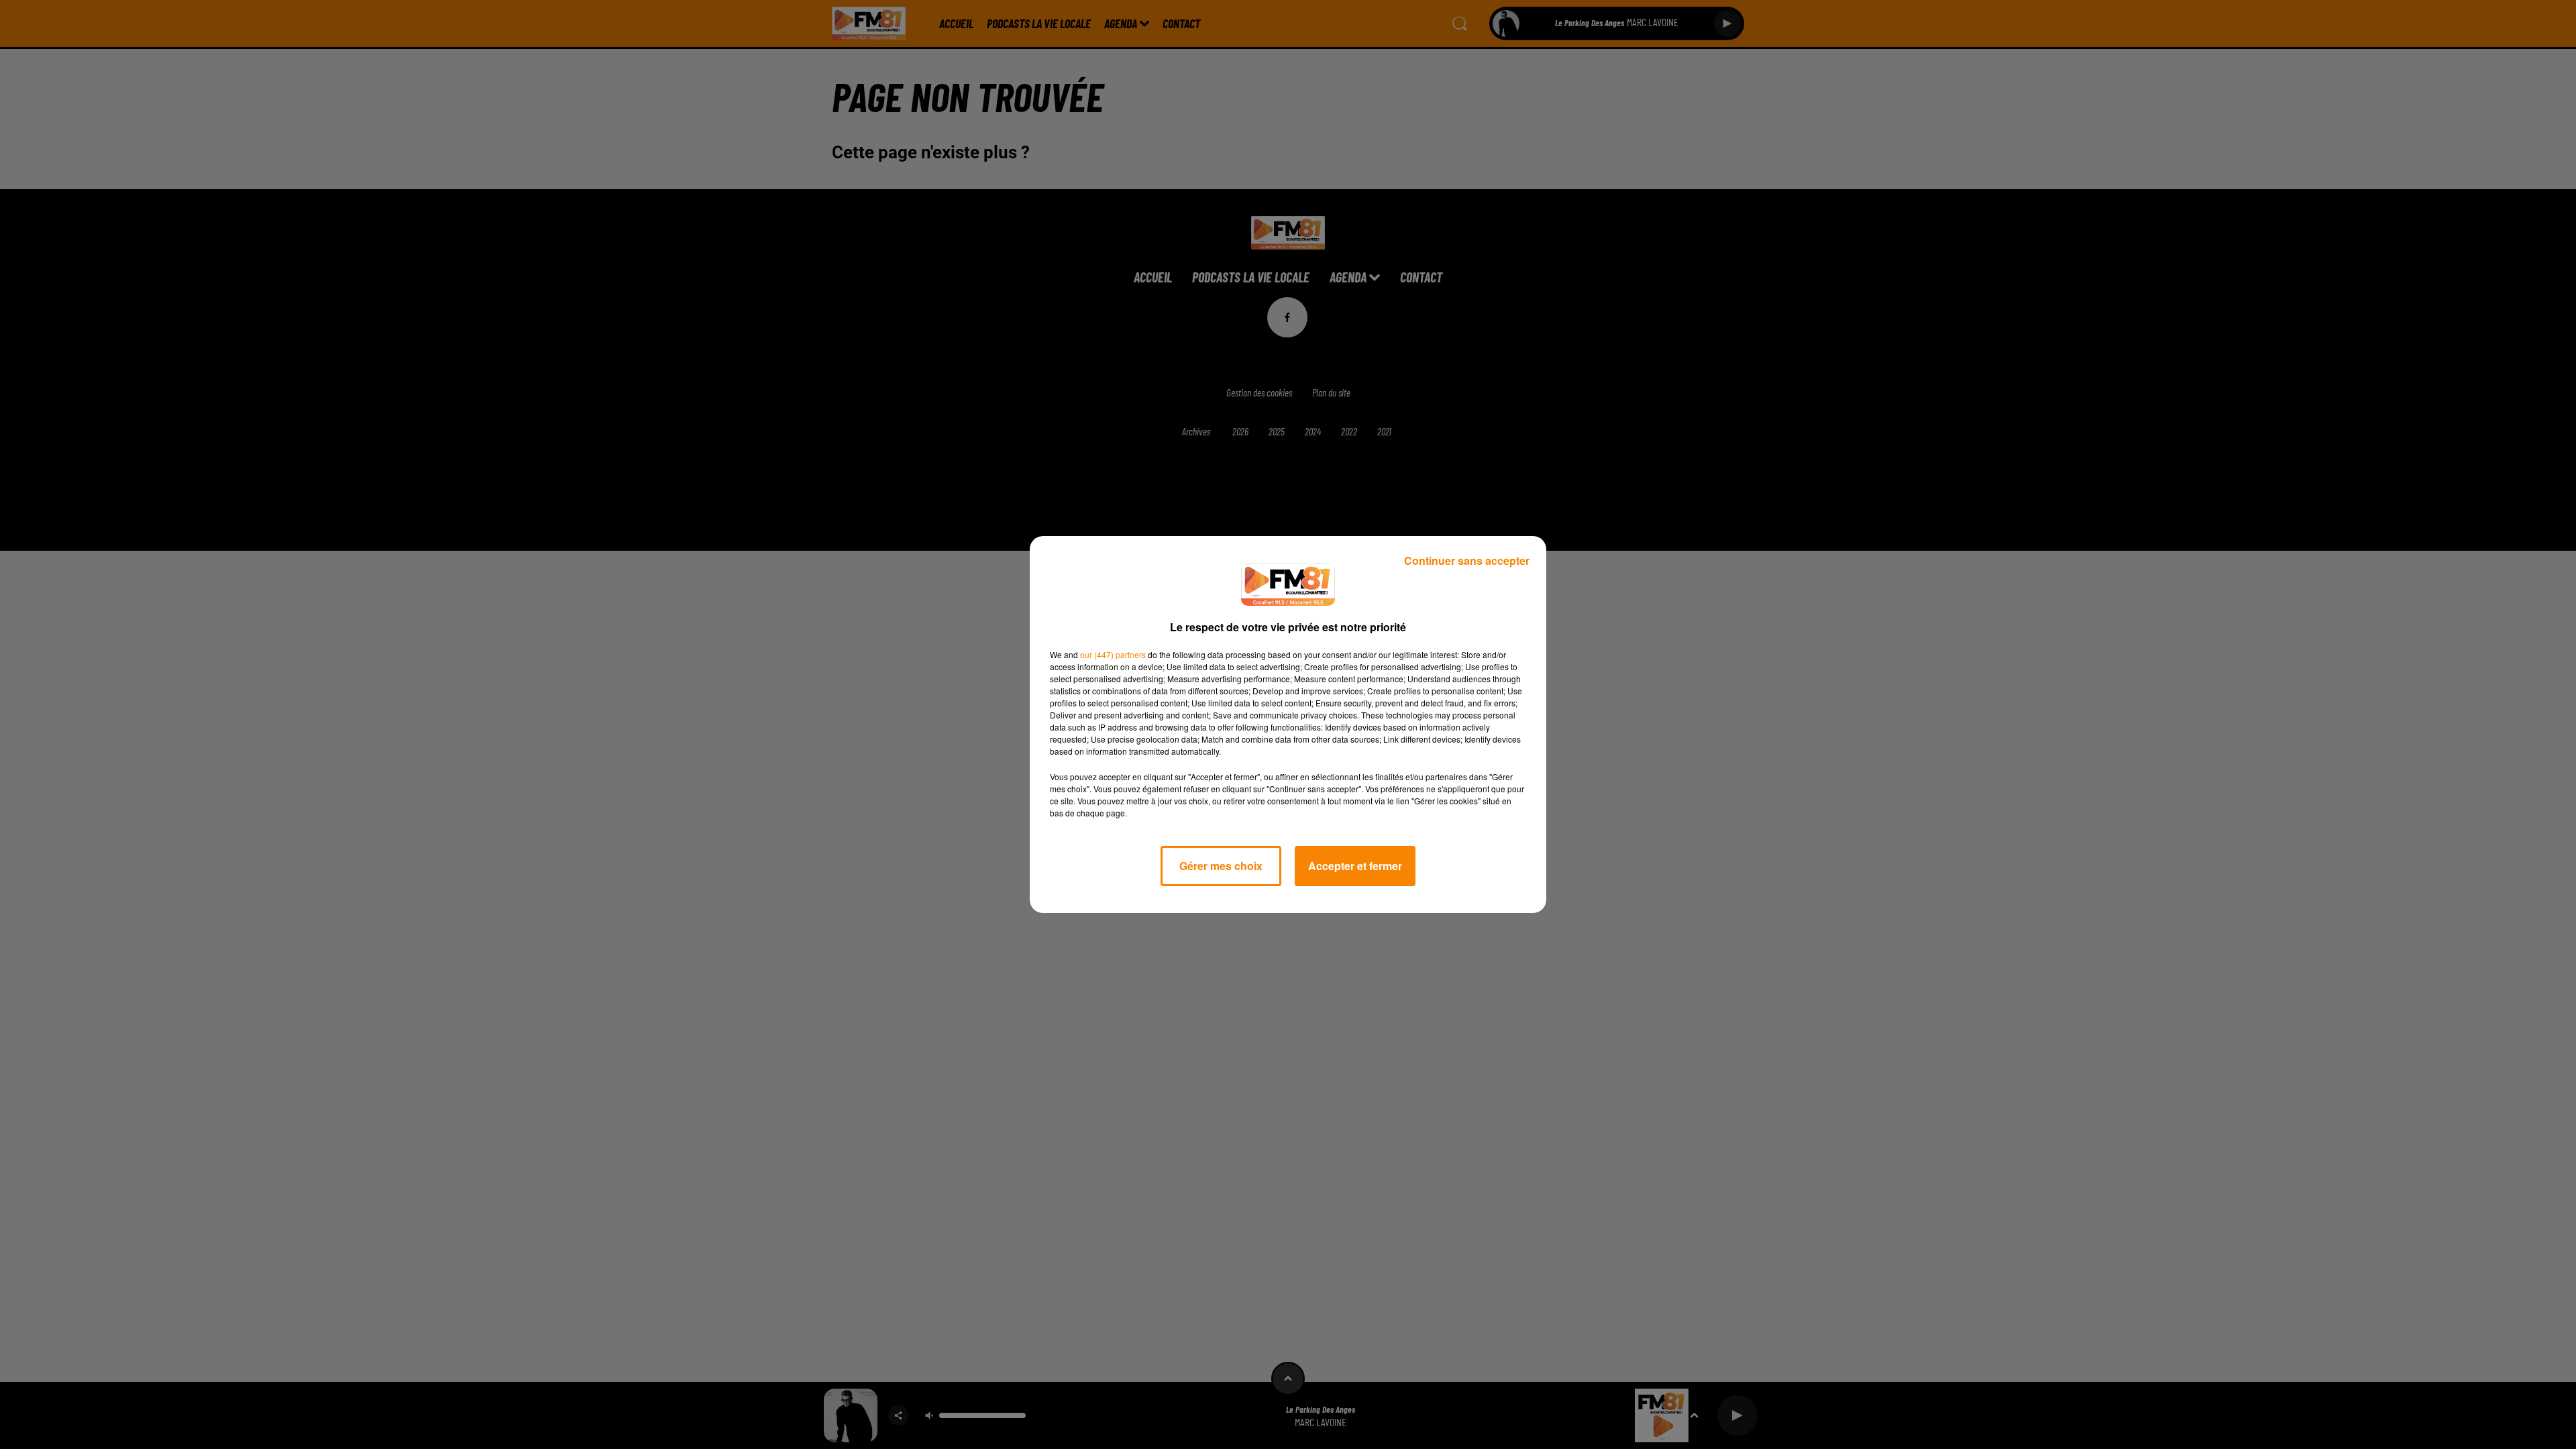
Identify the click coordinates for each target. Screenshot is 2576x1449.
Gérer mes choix (1221, 866)
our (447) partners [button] (1113, 654)
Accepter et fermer (1355, 866)
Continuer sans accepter (1467, 560)
